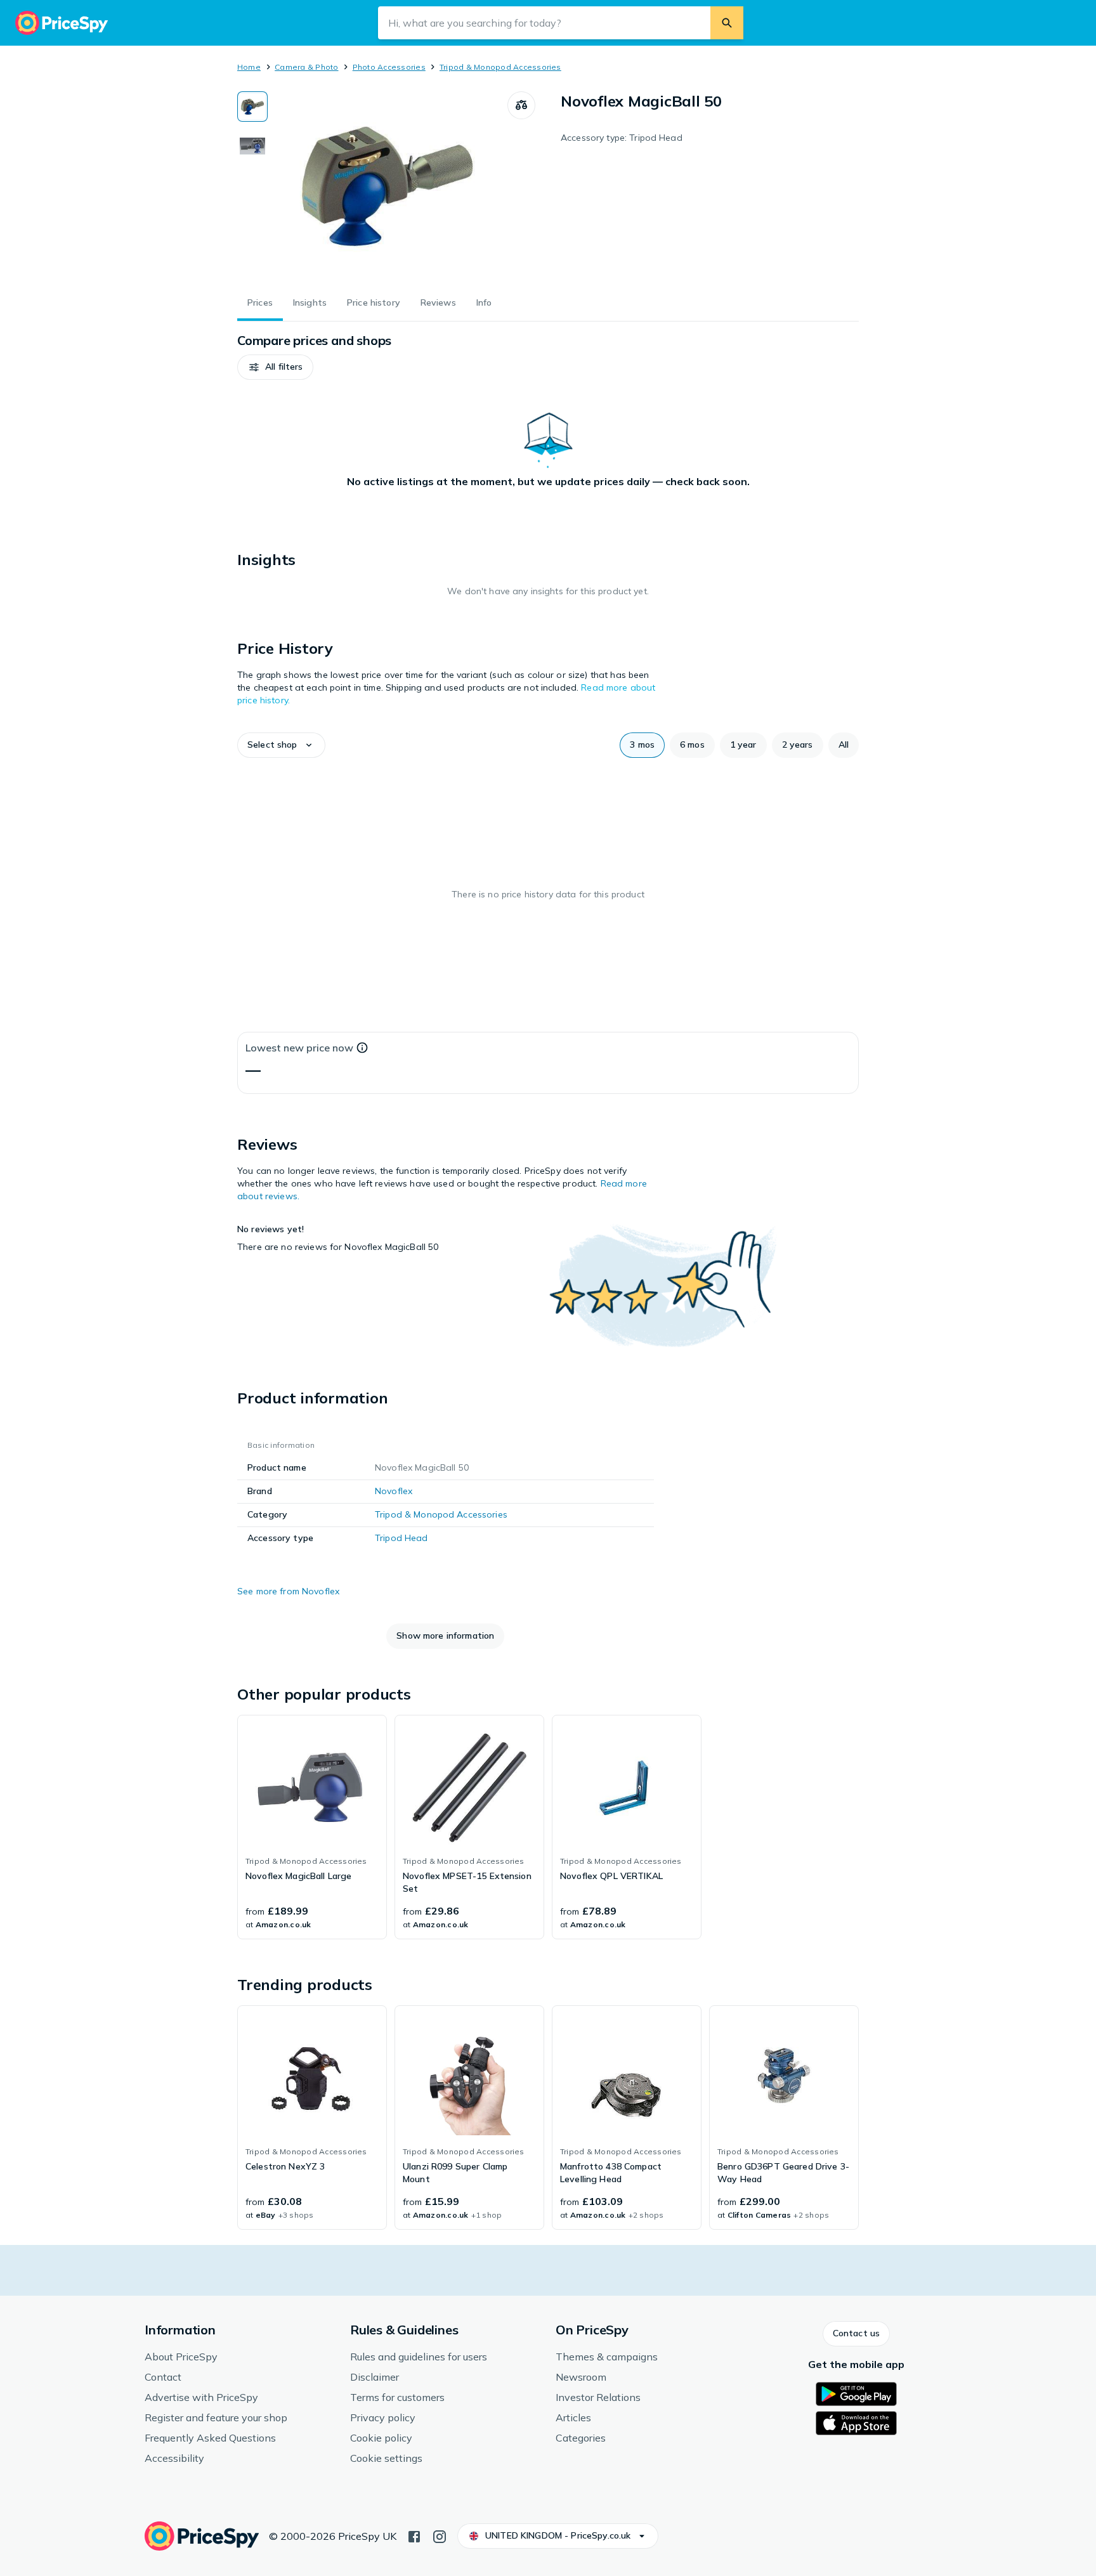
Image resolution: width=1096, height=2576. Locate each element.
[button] (275, 367)
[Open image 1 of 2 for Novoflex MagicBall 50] (388, 186)
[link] (312, 1827)
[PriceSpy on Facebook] (414, 2535)
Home (249, 67)
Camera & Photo (306, 67)
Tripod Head (401, 1538)
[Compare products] (521, 105)
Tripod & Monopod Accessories (500, 67)
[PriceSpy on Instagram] (440, 2535)
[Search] (727, 23)
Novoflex (394, 1491)
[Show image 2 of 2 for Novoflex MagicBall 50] (252, 146)
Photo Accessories (389, 67)
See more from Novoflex (288, 1591)
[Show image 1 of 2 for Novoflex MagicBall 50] (252, 107)
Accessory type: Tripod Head (622, 138)
